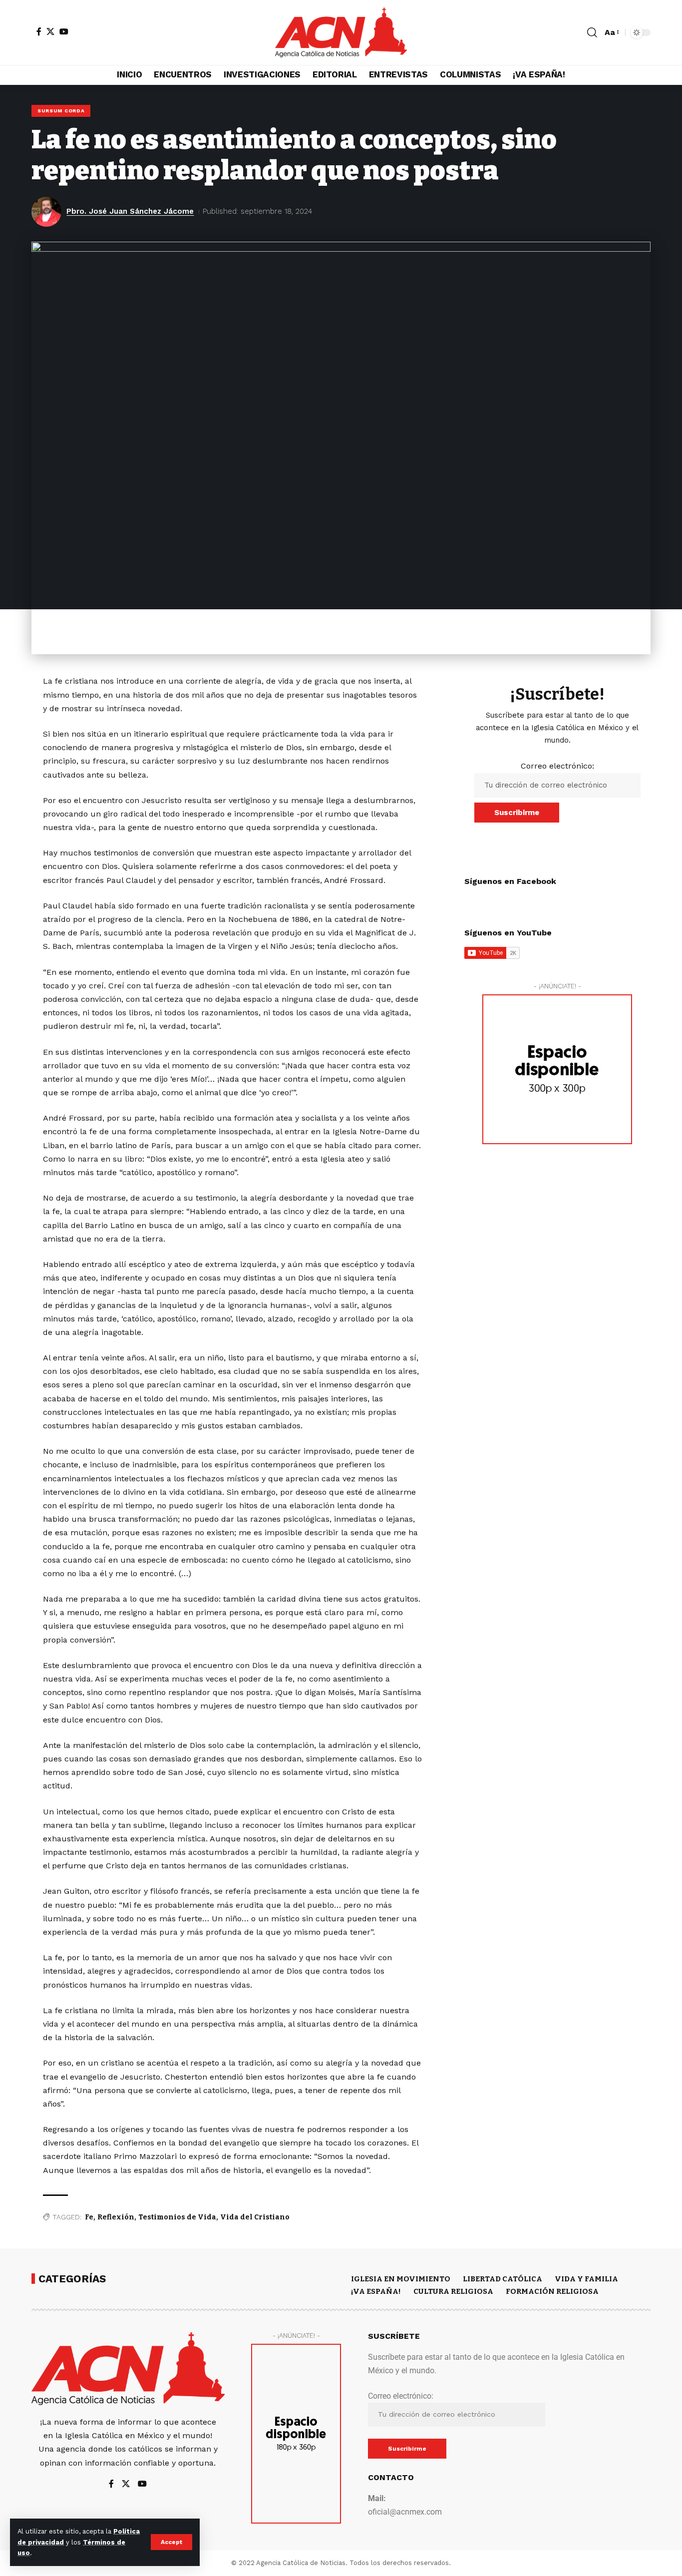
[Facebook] (39, 31)
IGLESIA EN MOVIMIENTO (401, 2279)
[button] (171, 2542)
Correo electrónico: (557, 766)
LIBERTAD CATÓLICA (503, 2279)
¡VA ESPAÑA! (376, 2291)
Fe (89, 2217)
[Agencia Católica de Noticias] (341, 32)
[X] (50, 31)
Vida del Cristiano (255, 2217)
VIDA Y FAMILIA (586, 2279)
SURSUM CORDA (61, 111)
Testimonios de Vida (177, 2217)
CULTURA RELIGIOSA (453, 2291)
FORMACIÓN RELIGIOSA (552, 2291)
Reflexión (116, 2217)
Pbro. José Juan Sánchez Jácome (130, 211)
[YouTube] (64, 31)
